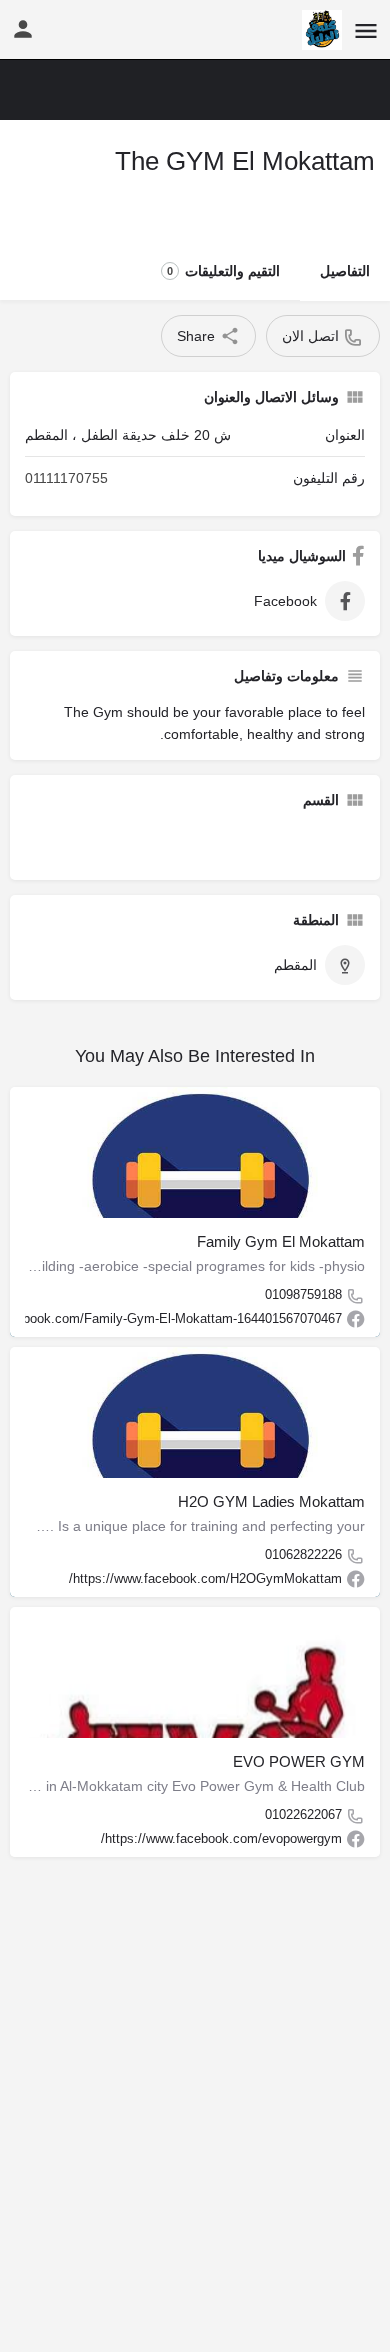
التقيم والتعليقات (223, 271)
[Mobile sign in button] (23, 29)
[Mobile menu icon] (366, 30)
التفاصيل (345, 271)
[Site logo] (319, 30)
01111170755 (66, 478)
